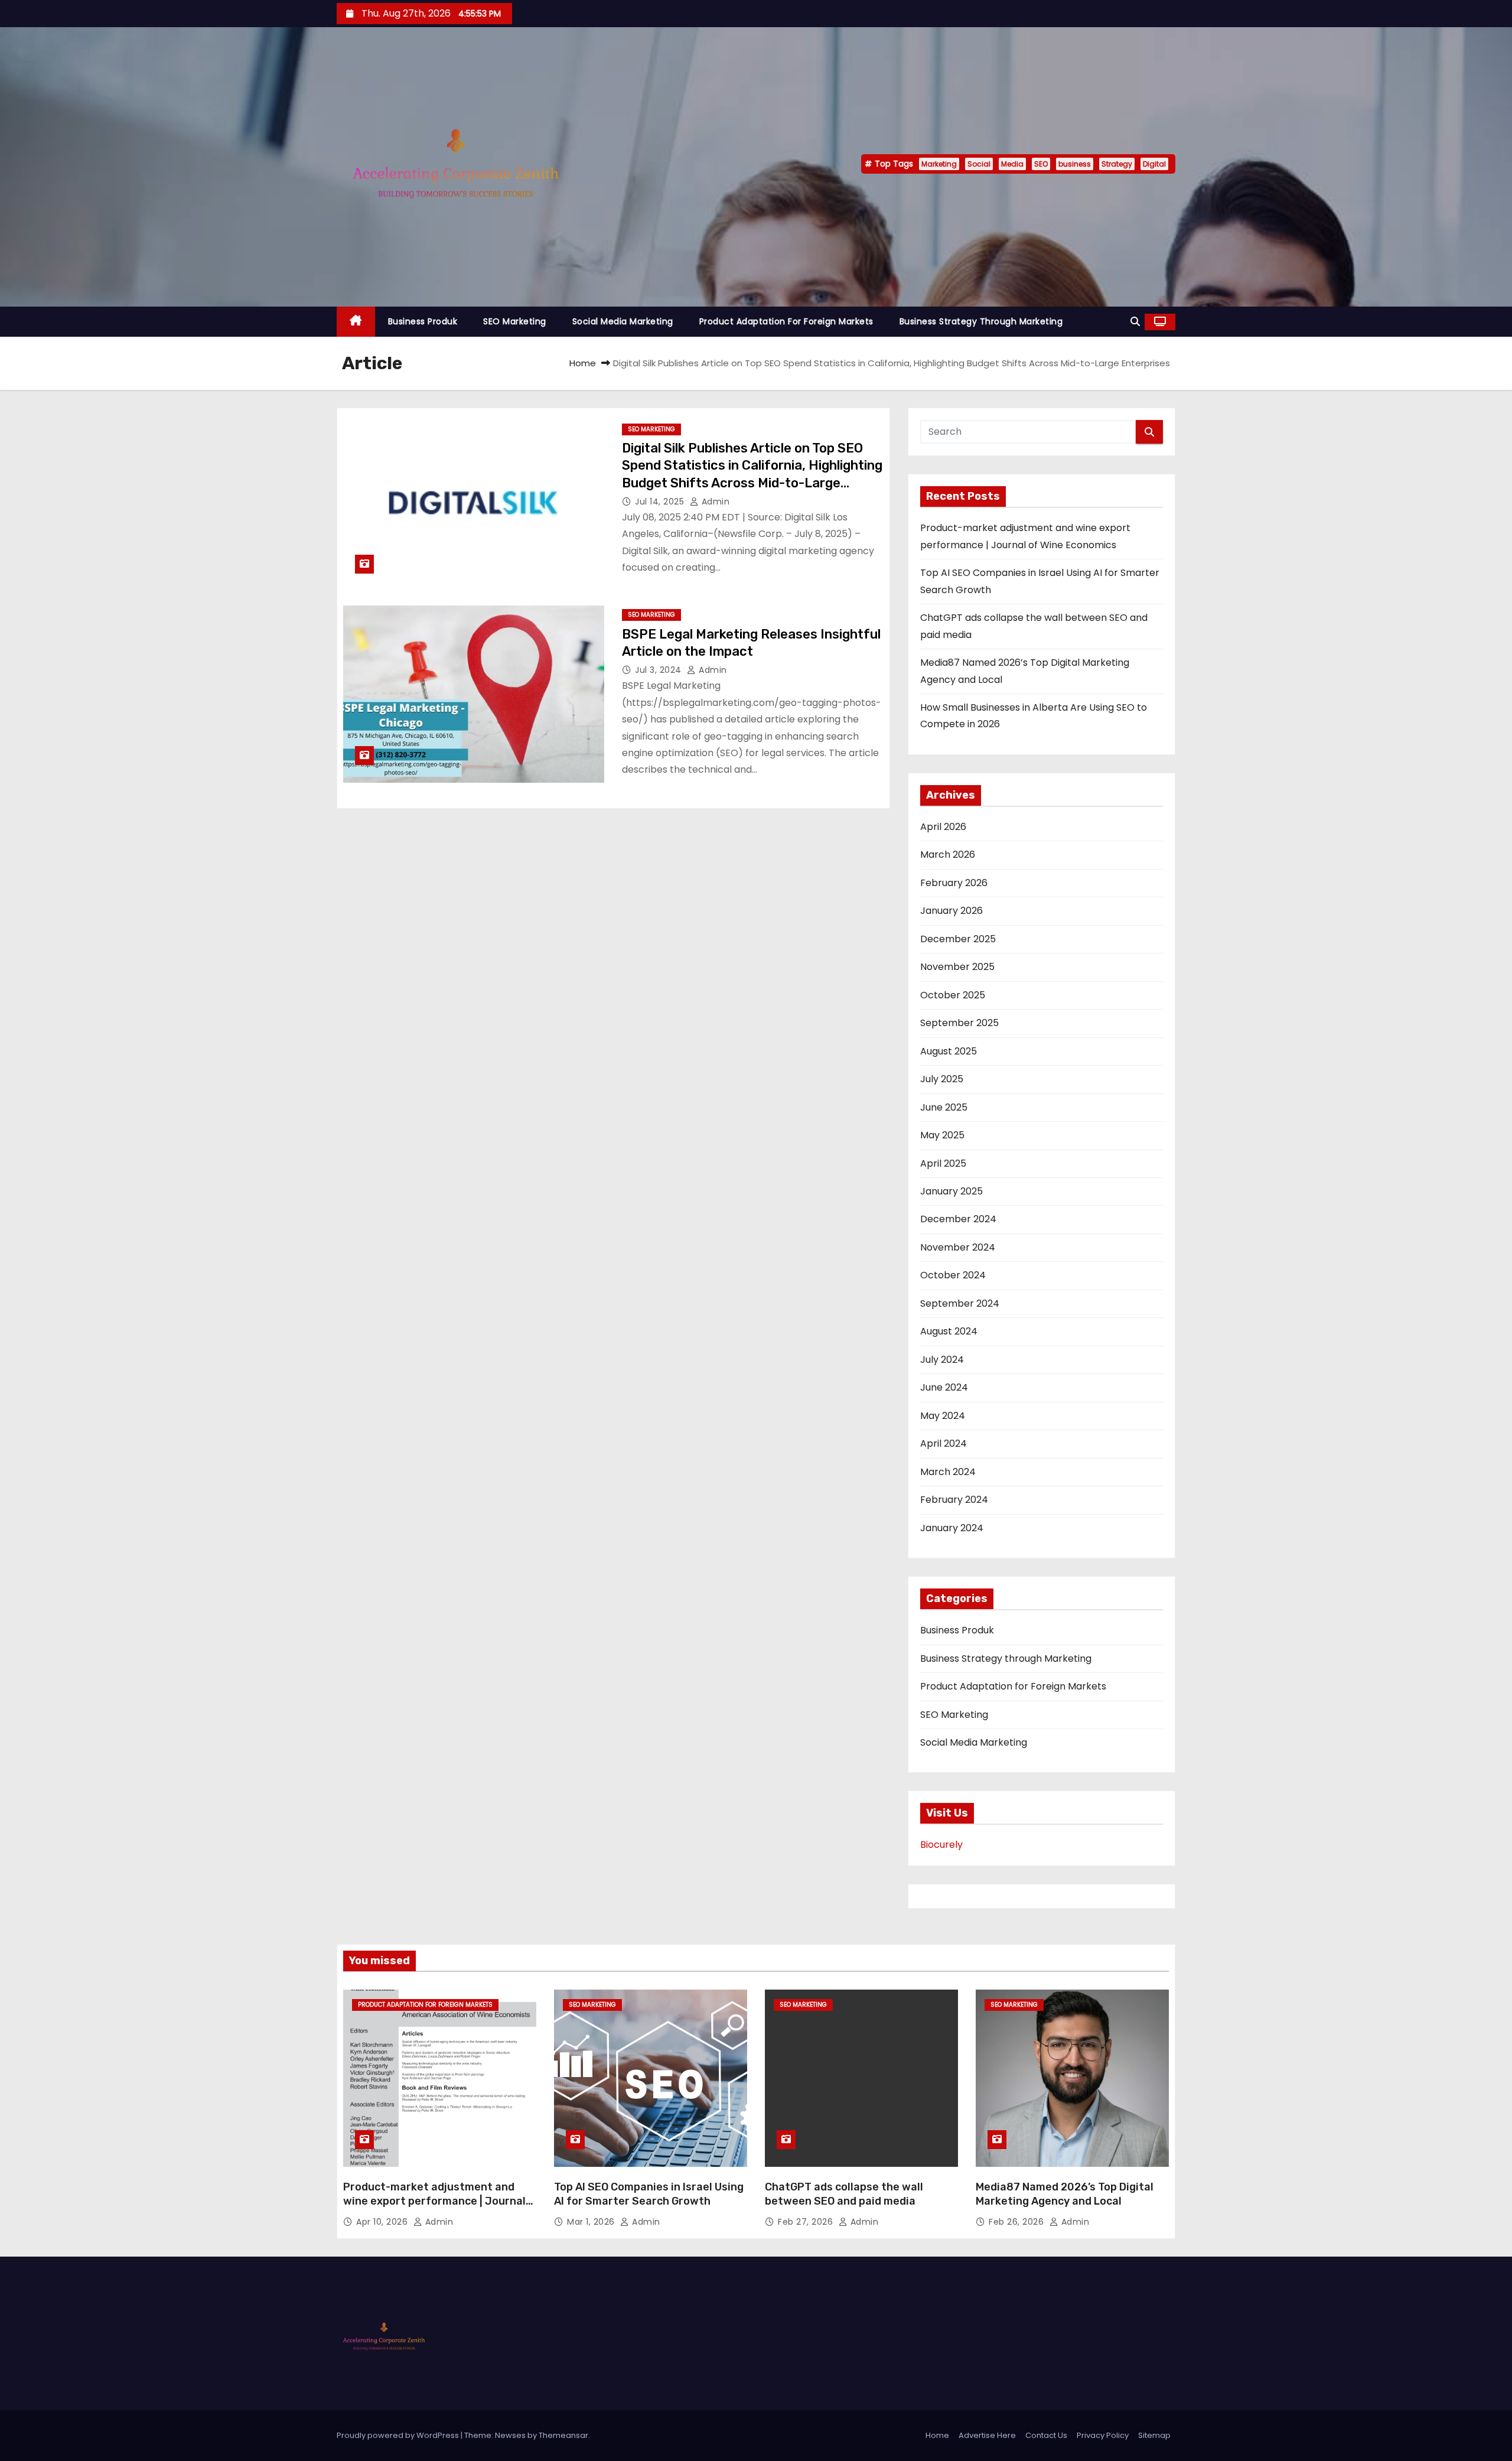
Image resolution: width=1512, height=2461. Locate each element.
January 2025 (951, 1191)
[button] (1135, 322)
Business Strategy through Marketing (981, 321)
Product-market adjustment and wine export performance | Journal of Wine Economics (434, 2201)
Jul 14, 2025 (661, 502)
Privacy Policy (1103, 2435)
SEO (1041, 164)
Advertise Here (987, 2435)
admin (714, 502)
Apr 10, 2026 (383, 2222)
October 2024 (953, 1275)
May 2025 (942, 1135)
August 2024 (949, 1331)
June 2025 (944, 1107)
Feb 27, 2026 (807, 2222)
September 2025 (959, 1023)
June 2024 (944, 1387)
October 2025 (953, 995)
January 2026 (951, 911)
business (1075, 164)
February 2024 (954, 1500)
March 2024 (948, 1472)
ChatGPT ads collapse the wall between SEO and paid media (844, 2194)
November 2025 (957, 967)
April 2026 (943, 827)
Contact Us (1046, 2435)
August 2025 (949, 1051)
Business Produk (423, 321)
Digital (1154, 164)
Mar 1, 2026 (592, 2222)
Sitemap (1154, 2435)
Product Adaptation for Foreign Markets (786, 321)
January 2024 (952, 1528)
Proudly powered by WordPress (399, 2435)
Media (1012, 164)
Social (979, 164)
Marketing (939, 164)
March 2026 (948, 854)
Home (583, 363)
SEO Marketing (515, 321)
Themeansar (563, 2435)
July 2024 (942, 1360)
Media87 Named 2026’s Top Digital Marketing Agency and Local (1065, 2194)
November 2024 (958, 1247)
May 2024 (943, 1416)
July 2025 (942, 1079)
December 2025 (958, 939)
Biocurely (941, 1845)
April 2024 (944, 1443)
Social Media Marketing (623, 321)
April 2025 (943, 1163)
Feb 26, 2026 (1018, 2222)
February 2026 (954, 883)
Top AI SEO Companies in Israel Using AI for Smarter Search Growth (649, 2194)
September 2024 (960, 1303)
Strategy (1117, 164)
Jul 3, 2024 (659, 670)
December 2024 (958, 1219)
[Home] (356, 322)
